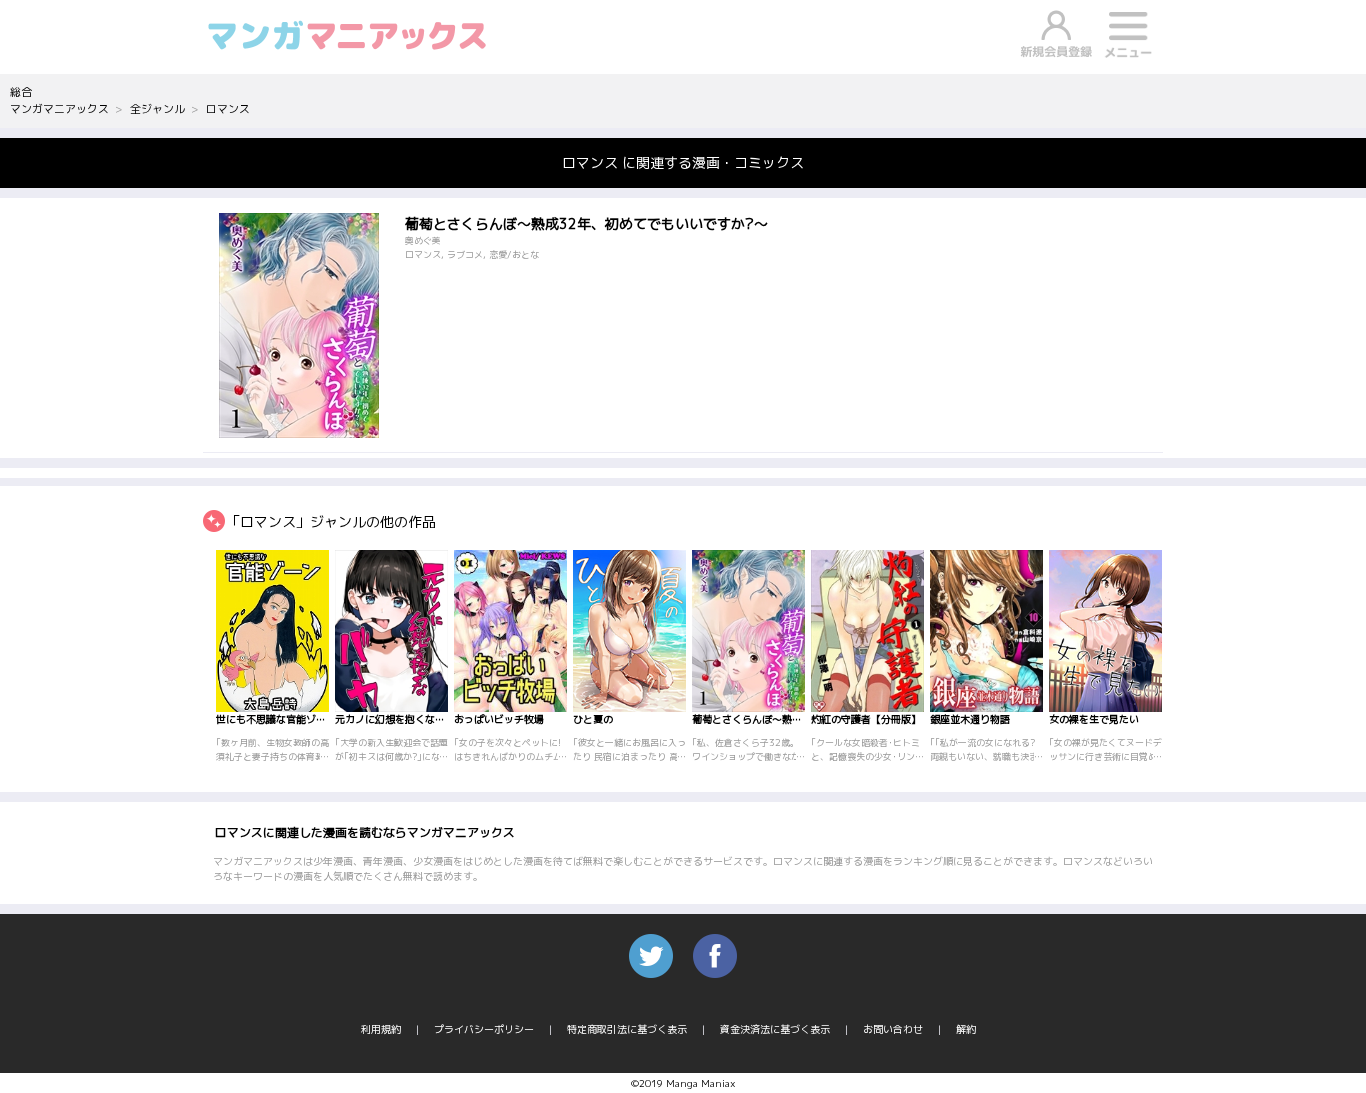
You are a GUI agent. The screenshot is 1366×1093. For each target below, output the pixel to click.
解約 (966, 1029)
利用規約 (381, 1029)
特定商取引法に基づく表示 (627, 1029)
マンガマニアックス (59, 109)
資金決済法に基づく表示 (775, 1029)
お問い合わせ (893, 1029)
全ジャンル (157, 109)
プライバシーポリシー (484, 1029)
